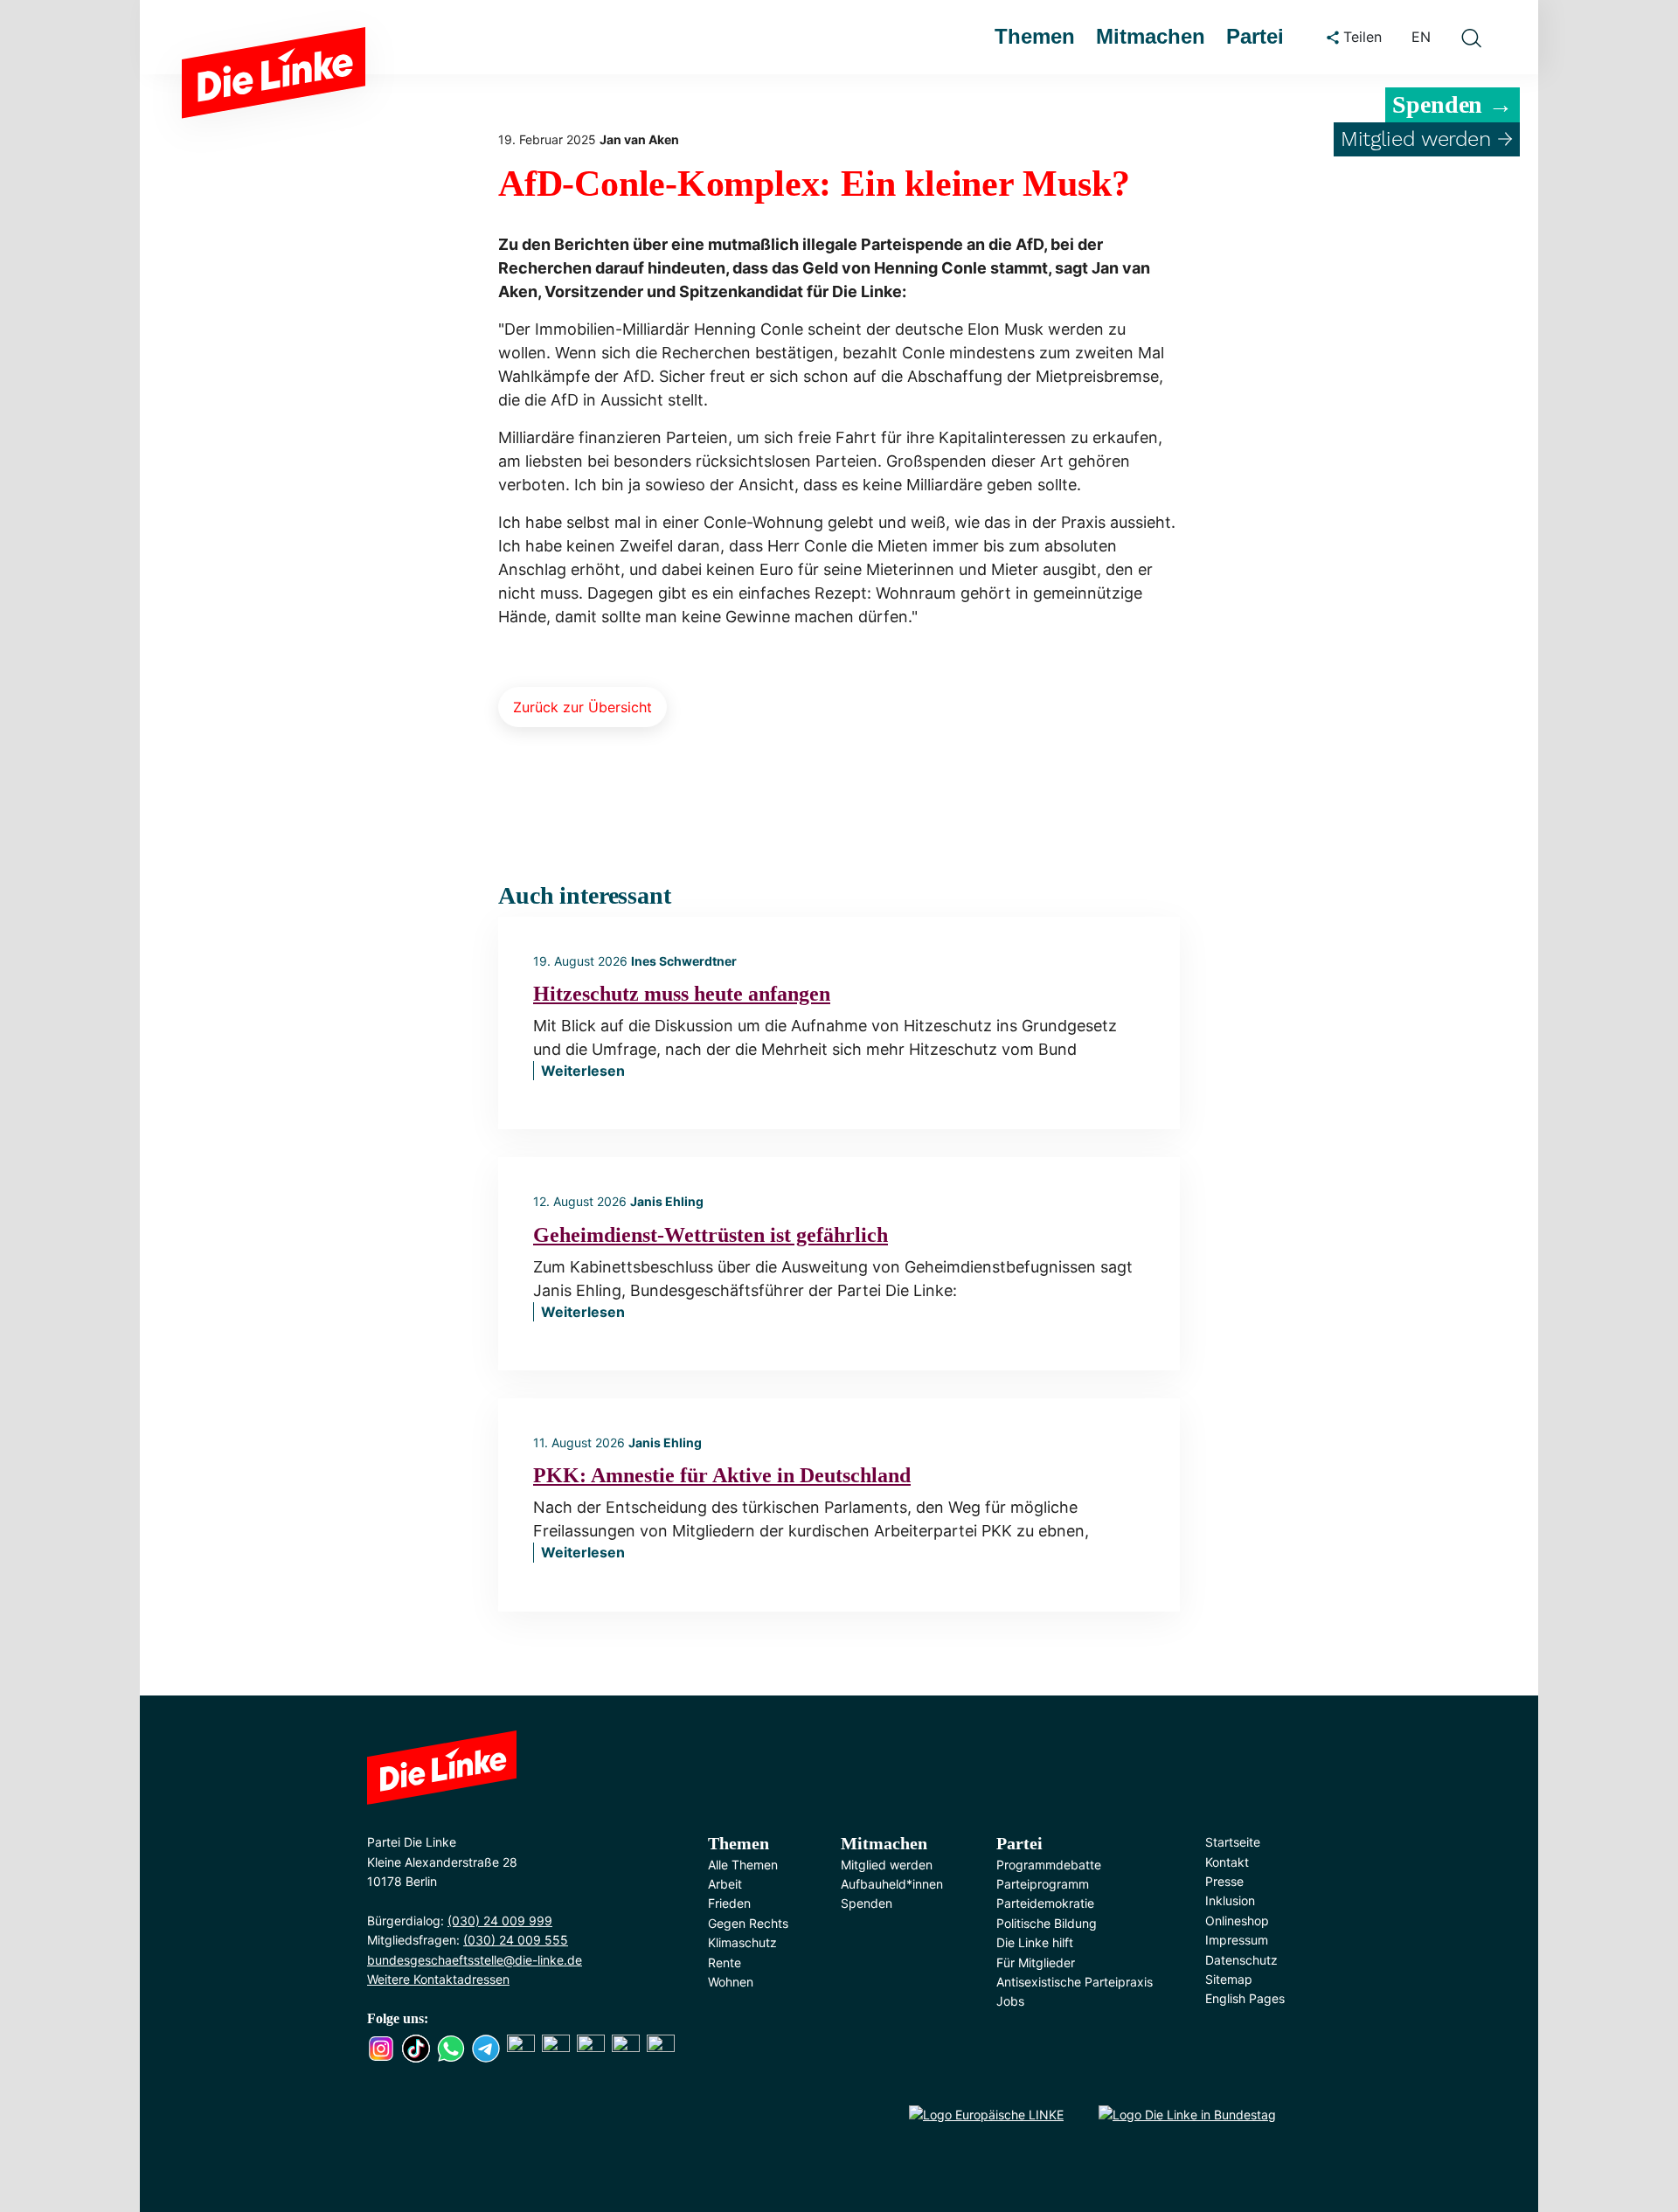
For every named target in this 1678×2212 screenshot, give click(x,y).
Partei (1019, 1843)
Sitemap (1229, 1979)
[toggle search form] (1471, 38)
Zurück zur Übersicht (582, 707)
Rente (725, 1962)
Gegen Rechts (748, 1923)
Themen (738, 1843)
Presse (1224, 1881)
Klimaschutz (742, 1942)
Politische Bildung (1047, 1923)
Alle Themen (743, 1865)
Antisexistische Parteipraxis (1075, 1982)
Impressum (1237, 1940)
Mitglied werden (887, 1865)
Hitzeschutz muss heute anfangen (682, 994)
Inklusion (1230, 1900)
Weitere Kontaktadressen (438, 1979)
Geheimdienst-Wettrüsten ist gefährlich (711, 1235)
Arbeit (725, 1884)
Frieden (729, 1903)
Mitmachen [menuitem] (1151, 36)
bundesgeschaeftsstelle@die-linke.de (475, 1960)
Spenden (867, 1903)
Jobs (1010, 2001)
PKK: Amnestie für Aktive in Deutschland (722, 1475)
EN (1421, 37)
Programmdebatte (1049, 1865)
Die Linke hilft (1035, 1942)
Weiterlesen (583, 1071)
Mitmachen (884, 1843)
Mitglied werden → (1427, 139)
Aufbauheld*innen (892, 1884)
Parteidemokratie (1045, 1903)
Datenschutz (1241, 1960)
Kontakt (1227, 1862)
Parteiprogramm (1043, 1884)
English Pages (1245, 1998)
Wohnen (731, 1982)
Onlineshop (1237, 1921)
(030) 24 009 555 (516, 1940)
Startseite (1233, 1842)
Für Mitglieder (1036, 1962)
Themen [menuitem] (1035, 36)
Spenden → (1453, 104)
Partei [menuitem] (1255, 36)
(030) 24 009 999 (500, 1921)
